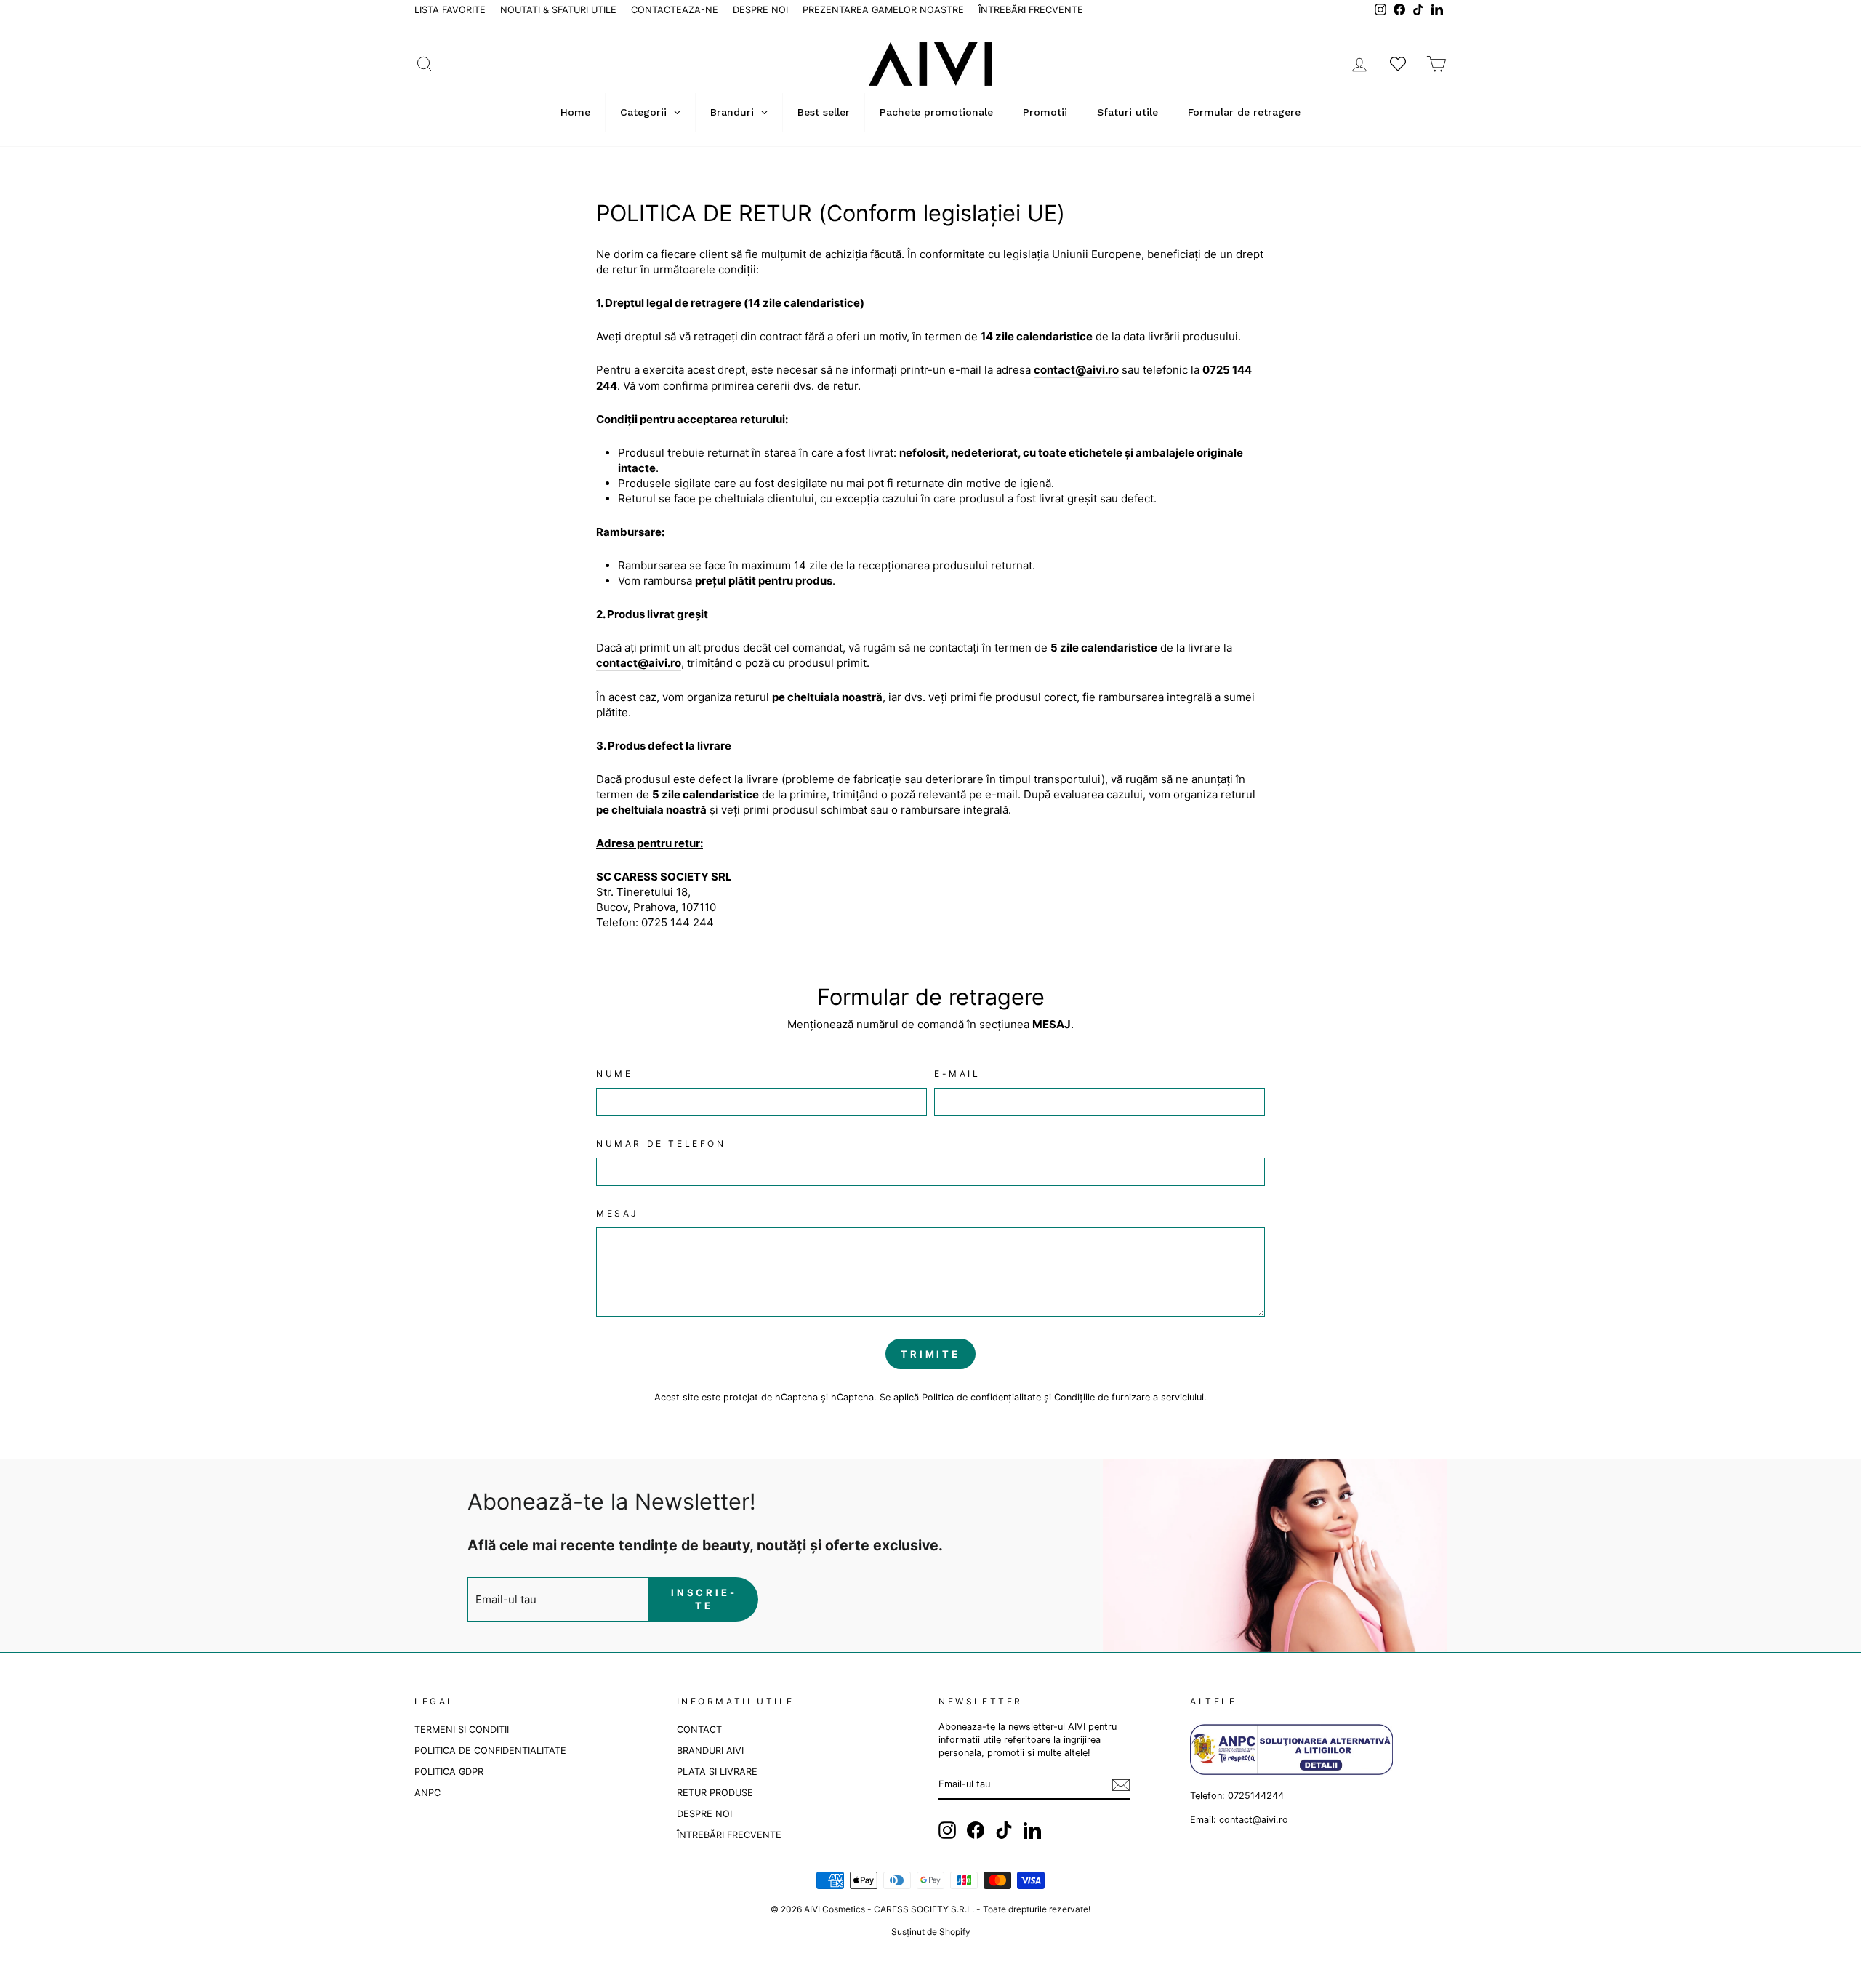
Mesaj (618, 1213)
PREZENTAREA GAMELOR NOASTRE (883, 10)
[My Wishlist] (1398, 64)
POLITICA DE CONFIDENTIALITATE (490, 1751)
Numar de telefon (661, 1143)
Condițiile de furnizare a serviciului (1129, 1397)
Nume (614, 1074)
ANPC (427, 1793)
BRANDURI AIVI (710, 1751)
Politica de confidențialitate (981, 1397)
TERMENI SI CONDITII (462, 1730)
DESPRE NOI (760, 10)
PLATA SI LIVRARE (717, 1772)
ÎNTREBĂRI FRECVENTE (1031, 10)
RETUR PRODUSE (715, 1793)
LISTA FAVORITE (450, 10)
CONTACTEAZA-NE (675, 10)
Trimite (930, 1354)
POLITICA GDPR (449, 1772)
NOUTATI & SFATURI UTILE (558, 10)
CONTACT (699, 1730)
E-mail (957, 1074)
